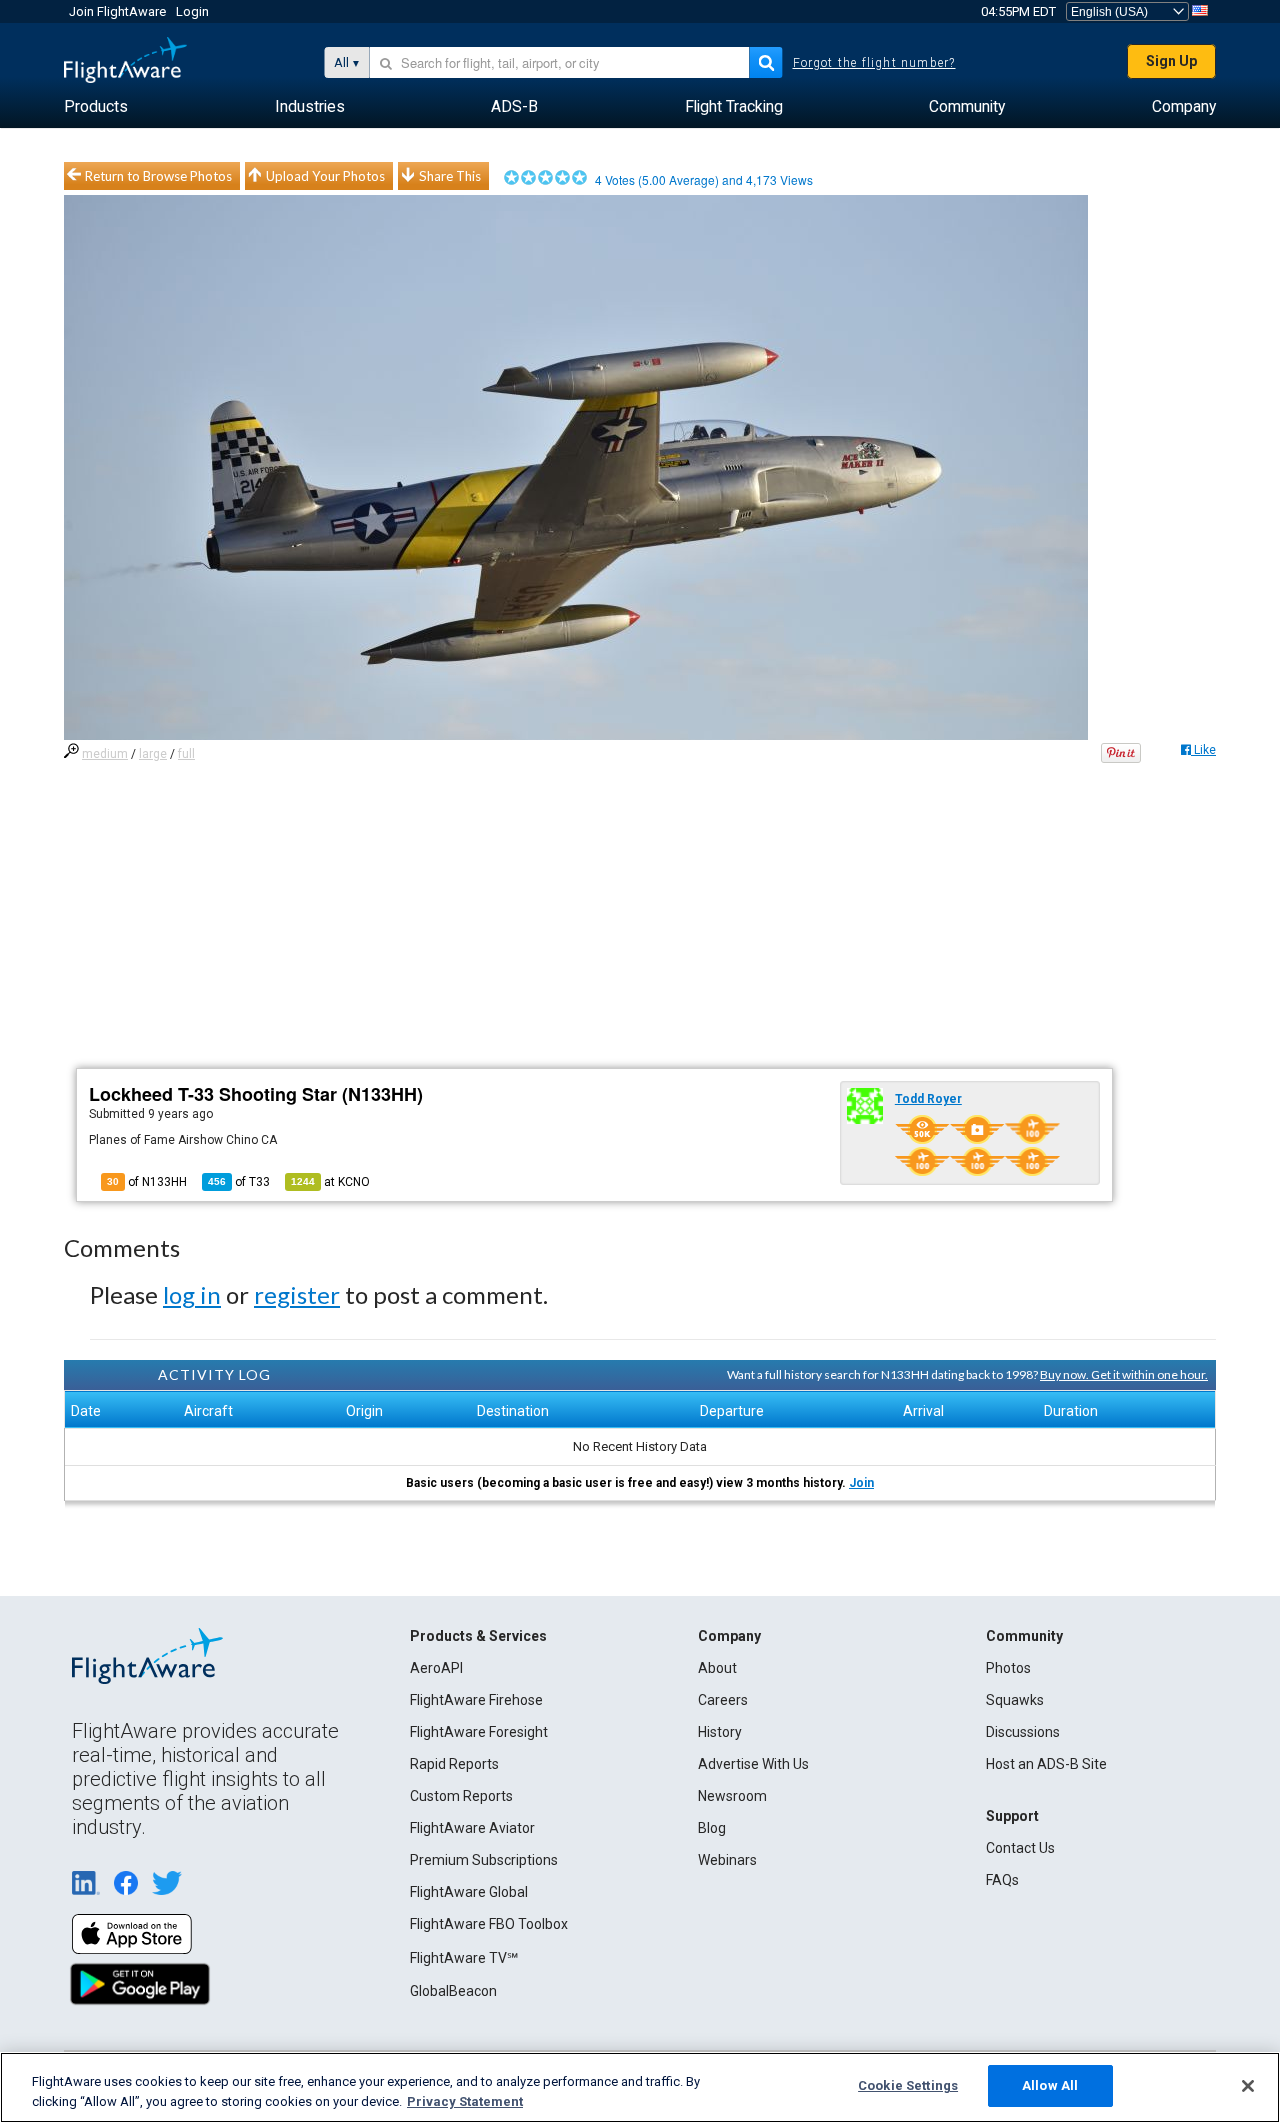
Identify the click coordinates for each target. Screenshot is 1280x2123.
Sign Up (1171, 61)
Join (861, 1483)
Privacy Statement (465, 2101)
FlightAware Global (469, 1892)
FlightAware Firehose (476, 1700)
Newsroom (732, 1796)
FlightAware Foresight (479, 1732)
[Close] (1248, 2086)
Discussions (1023, 1732)
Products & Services (478, 1636)
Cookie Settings (908, 2085)
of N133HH (147, 1182)
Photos (1008, 1668)
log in (192, 1294)
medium (105, 754)
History (720, 1732)
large (153, 754)
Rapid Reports (454, 1764)
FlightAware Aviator (472, 1828)
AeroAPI (436, 1668)
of (239, 1182)
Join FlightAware (117, 11)
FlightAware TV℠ (464, 1958)
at (330, 1182)
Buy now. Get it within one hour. (1124, 1374)
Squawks (1015, 1700)
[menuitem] (96, 107)
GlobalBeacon (453, 1991)
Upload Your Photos (325, 176)
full (186, 754)
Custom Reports (461, 1796)
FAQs (1002, 1880)
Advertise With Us (753, 1764)
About (717, 1668)
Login (192, 11)
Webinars (727, 1860)
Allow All (1050, 2085)
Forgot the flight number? (874, 63)
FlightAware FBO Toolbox (489, 1924)
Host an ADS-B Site (1046, 1764)
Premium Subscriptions (484, 1860)
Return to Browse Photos (158, 176)
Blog (712, 1828)
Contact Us (1020, 1848)
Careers (723, 1700)
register (297, 1294)
